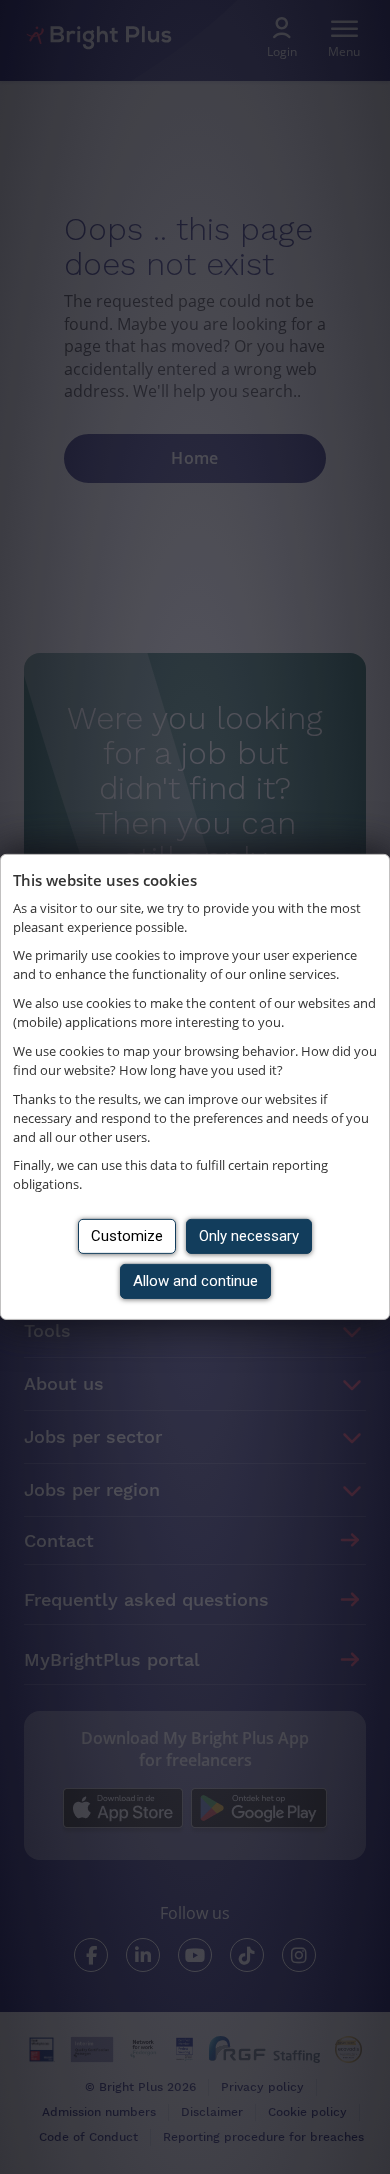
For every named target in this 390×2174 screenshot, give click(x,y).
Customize (127, 1236)
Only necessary (249, 1236)
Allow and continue (195, 1281)
